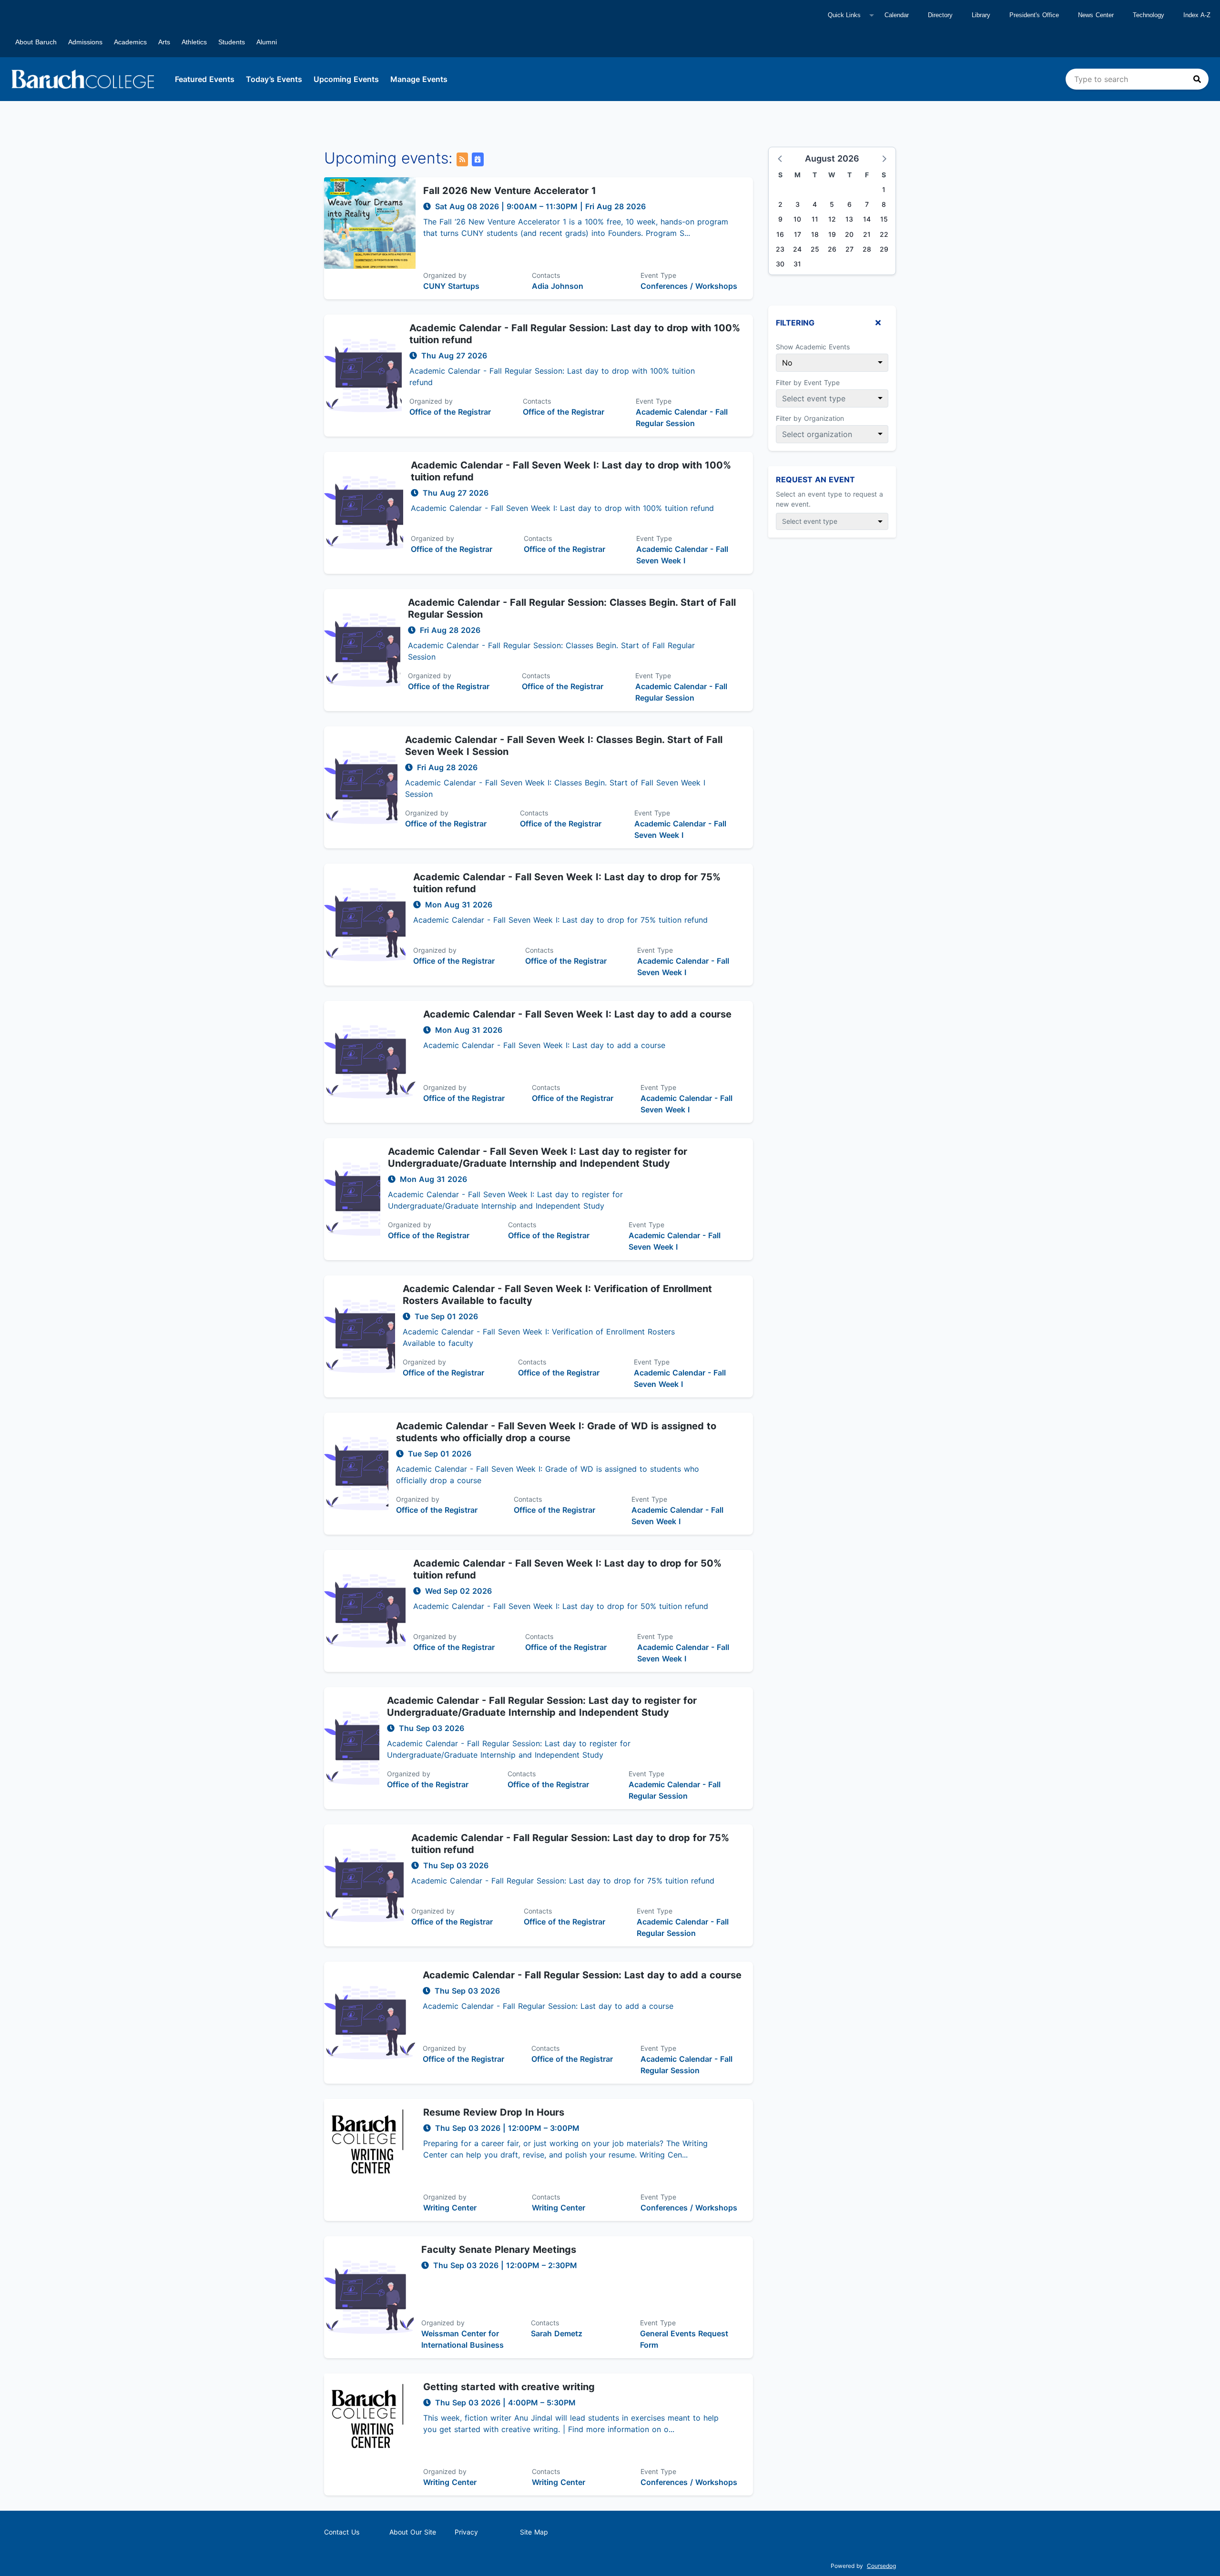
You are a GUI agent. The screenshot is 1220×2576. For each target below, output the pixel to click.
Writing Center (450, 2208)
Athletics (194, 42)
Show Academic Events (813, 347)
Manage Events (419, 79)
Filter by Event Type (808, 382)
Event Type (658, 275)
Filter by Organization (810, 418)
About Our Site (413, 2532)
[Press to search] (1197, 79)
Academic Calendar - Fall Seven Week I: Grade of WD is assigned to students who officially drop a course (556, 1432)
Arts (164, 42)
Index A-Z (1197, 15)
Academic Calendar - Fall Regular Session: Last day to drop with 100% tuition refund (575, 334)
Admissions (85, 42)
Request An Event (815, 479)
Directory (940, 15)
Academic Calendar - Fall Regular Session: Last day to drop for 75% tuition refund (570, 1844)
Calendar (897, 15)
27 (849, 249)
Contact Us (342, 2532)
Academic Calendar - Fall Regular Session (682, 417)
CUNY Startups (451, 286)
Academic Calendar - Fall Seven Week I (682, 555)
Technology (1149, 15)
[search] (1137, 79)
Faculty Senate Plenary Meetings (499, 2250)
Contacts (546, 275)
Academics (130, 42)
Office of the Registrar (450, 412)
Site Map (534, 2532)
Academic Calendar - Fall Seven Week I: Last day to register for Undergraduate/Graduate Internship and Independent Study (538, 1157)
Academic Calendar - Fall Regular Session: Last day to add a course (582, 1975)
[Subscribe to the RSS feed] (462, 159)
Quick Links (844, 15)
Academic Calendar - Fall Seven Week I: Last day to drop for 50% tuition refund (567, 1569)
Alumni (267, 42)
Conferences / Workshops (689, 286)
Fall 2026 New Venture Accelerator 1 (510, 191)
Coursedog (881, 2566)
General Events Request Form (684, 2339)
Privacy (466, 2532)
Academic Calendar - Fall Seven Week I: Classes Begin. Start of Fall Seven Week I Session (564, 746)
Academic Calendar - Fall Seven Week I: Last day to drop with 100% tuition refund (571, 471)
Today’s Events (274, 79)
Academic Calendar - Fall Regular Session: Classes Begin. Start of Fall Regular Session (572, 608)
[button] (781, 158)
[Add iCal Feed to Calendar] (478, 159)
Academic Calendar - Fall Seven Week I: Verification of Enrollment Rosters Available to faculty (557, 1295)
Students (232, 42)
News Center (1096, 15)
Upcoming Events (346, 79)
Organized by (445, 275)
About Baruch (36, 42)
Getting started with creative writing (509, 2387)
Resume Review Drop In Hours (494, 2112)
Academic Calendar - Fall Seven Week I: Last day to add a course (577, 1014)
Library (981, 15)
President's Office (1034, 15)
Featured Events (205, 79)
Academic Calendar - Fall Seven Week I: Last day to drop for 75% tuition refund (567, 883)
